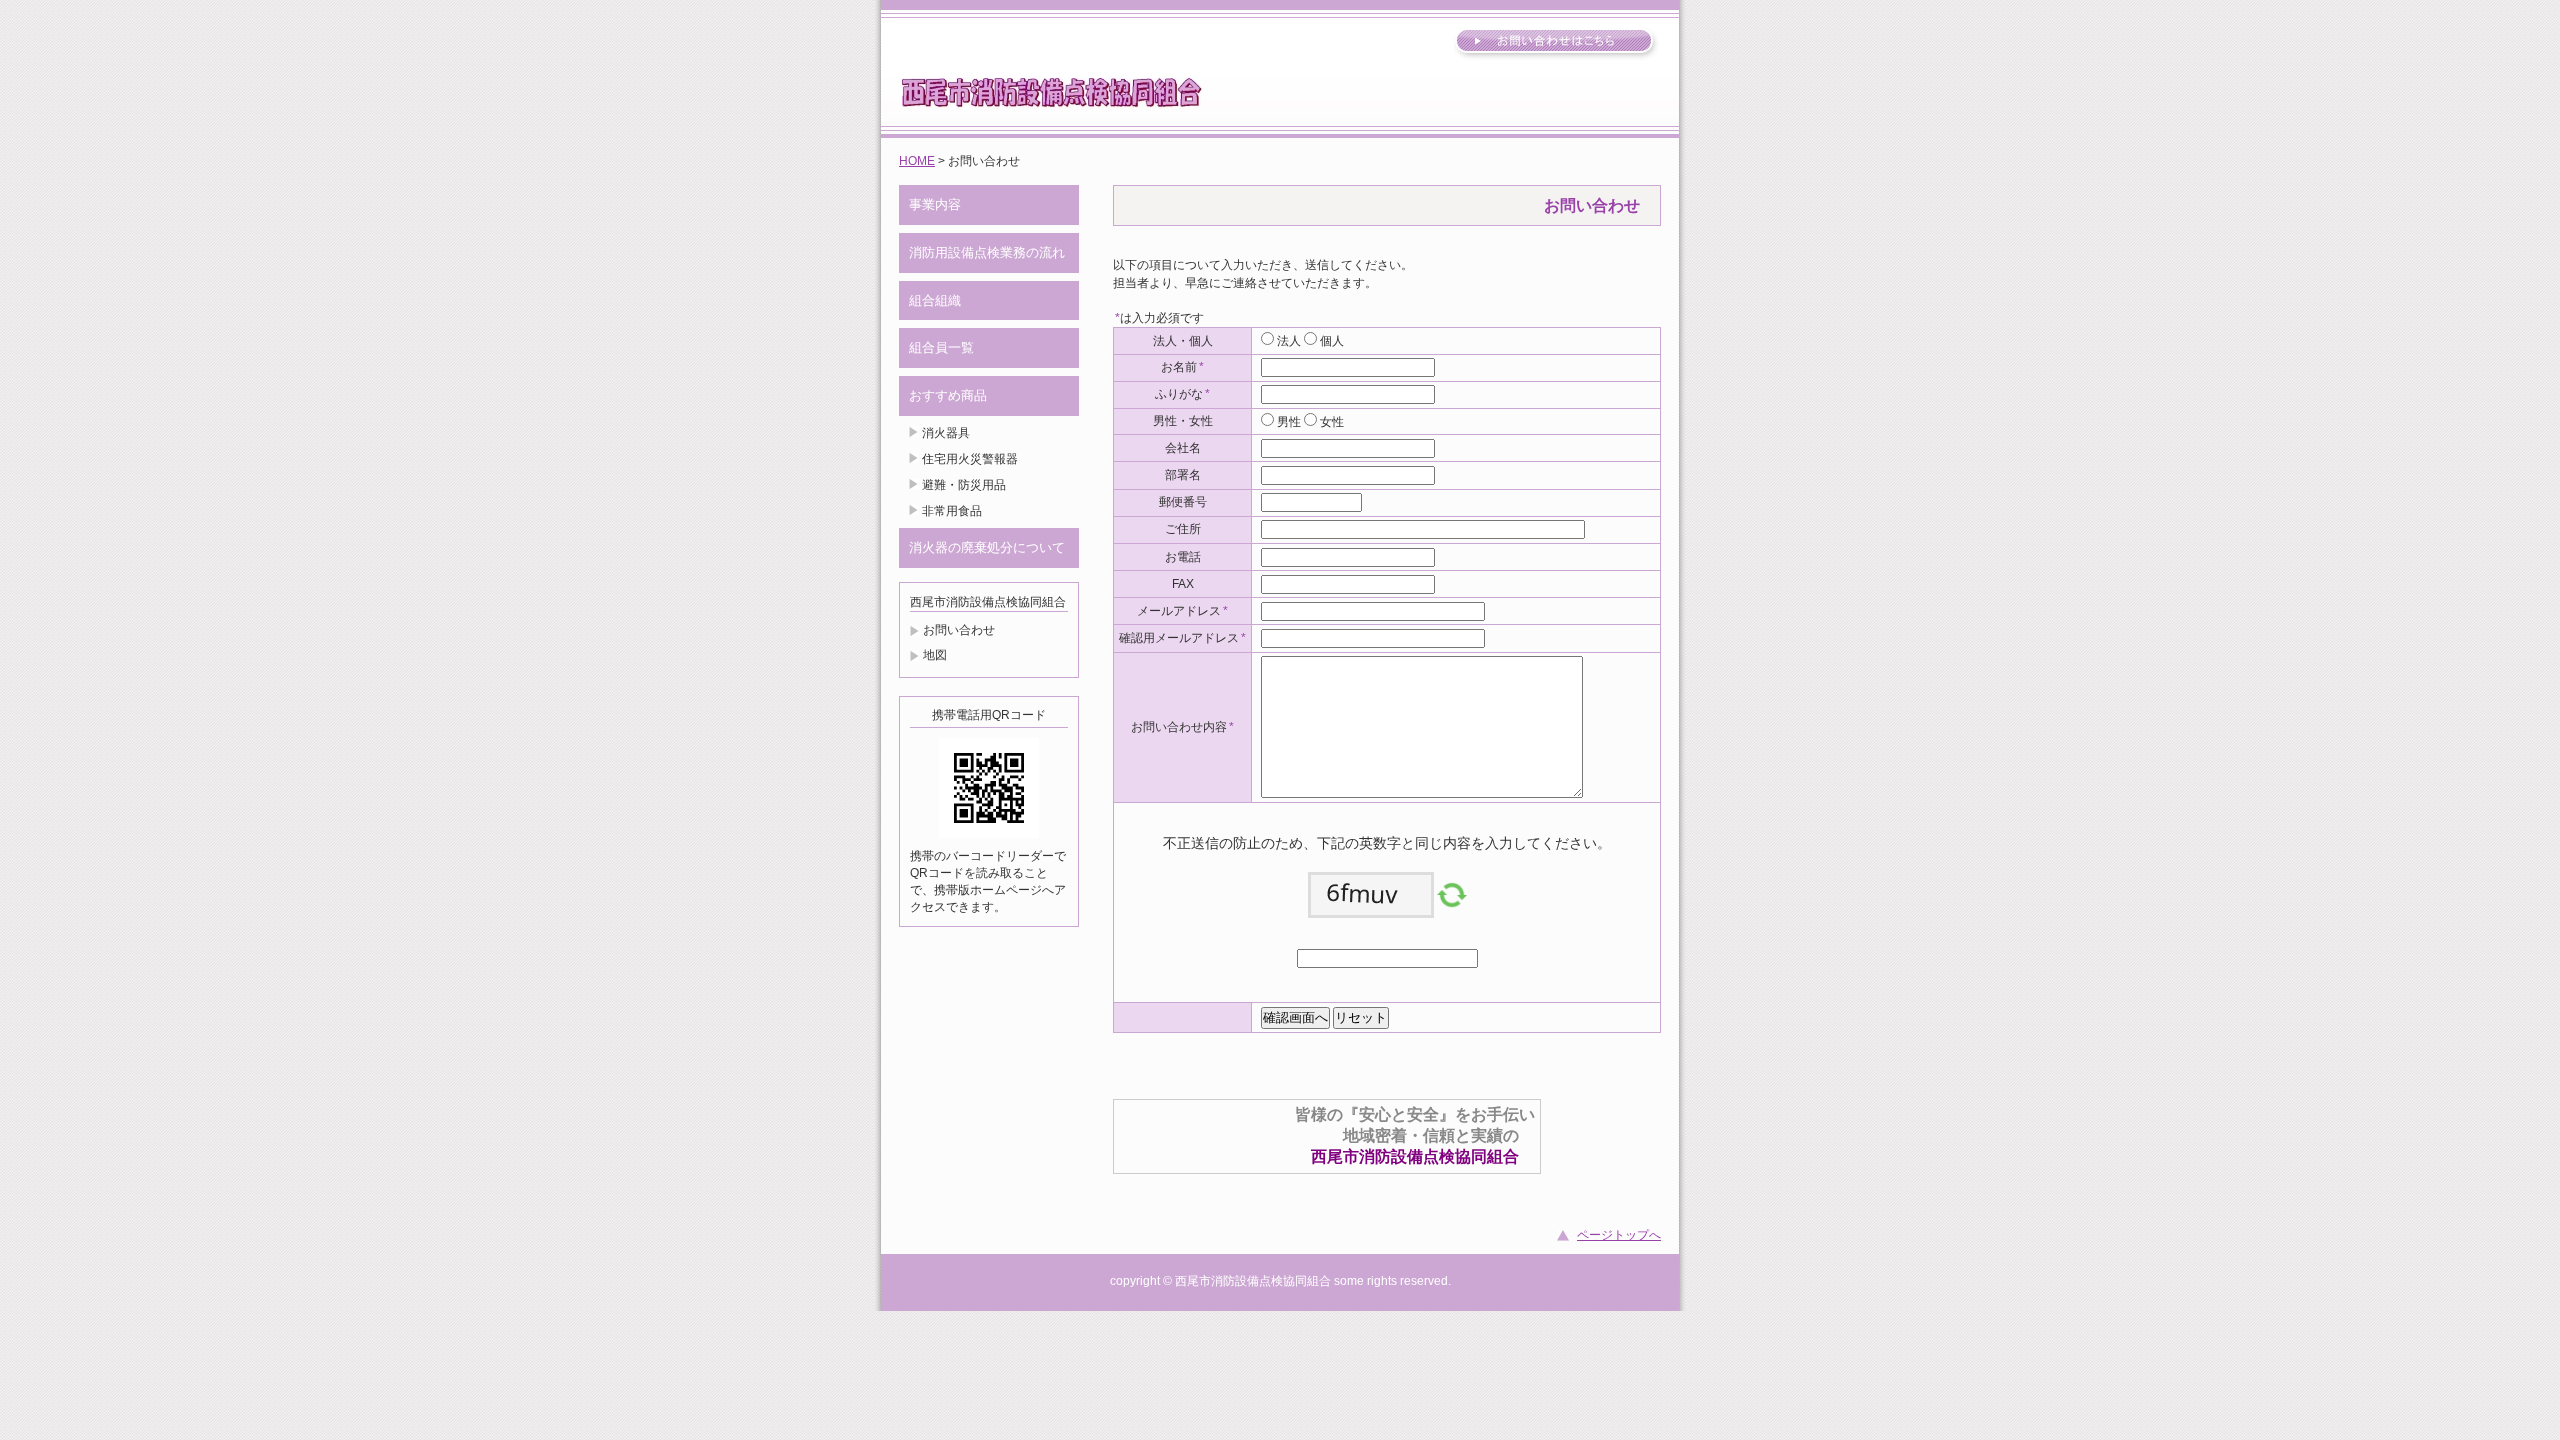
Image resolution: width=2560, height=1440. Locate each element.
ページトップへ (1619, 1235)
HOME (917, 161)
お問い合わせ (959, 630)
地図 (935, 655)
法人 (1287, 341)
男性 (1287, 422)
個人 (1330, 341)
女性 (1330, 422)
